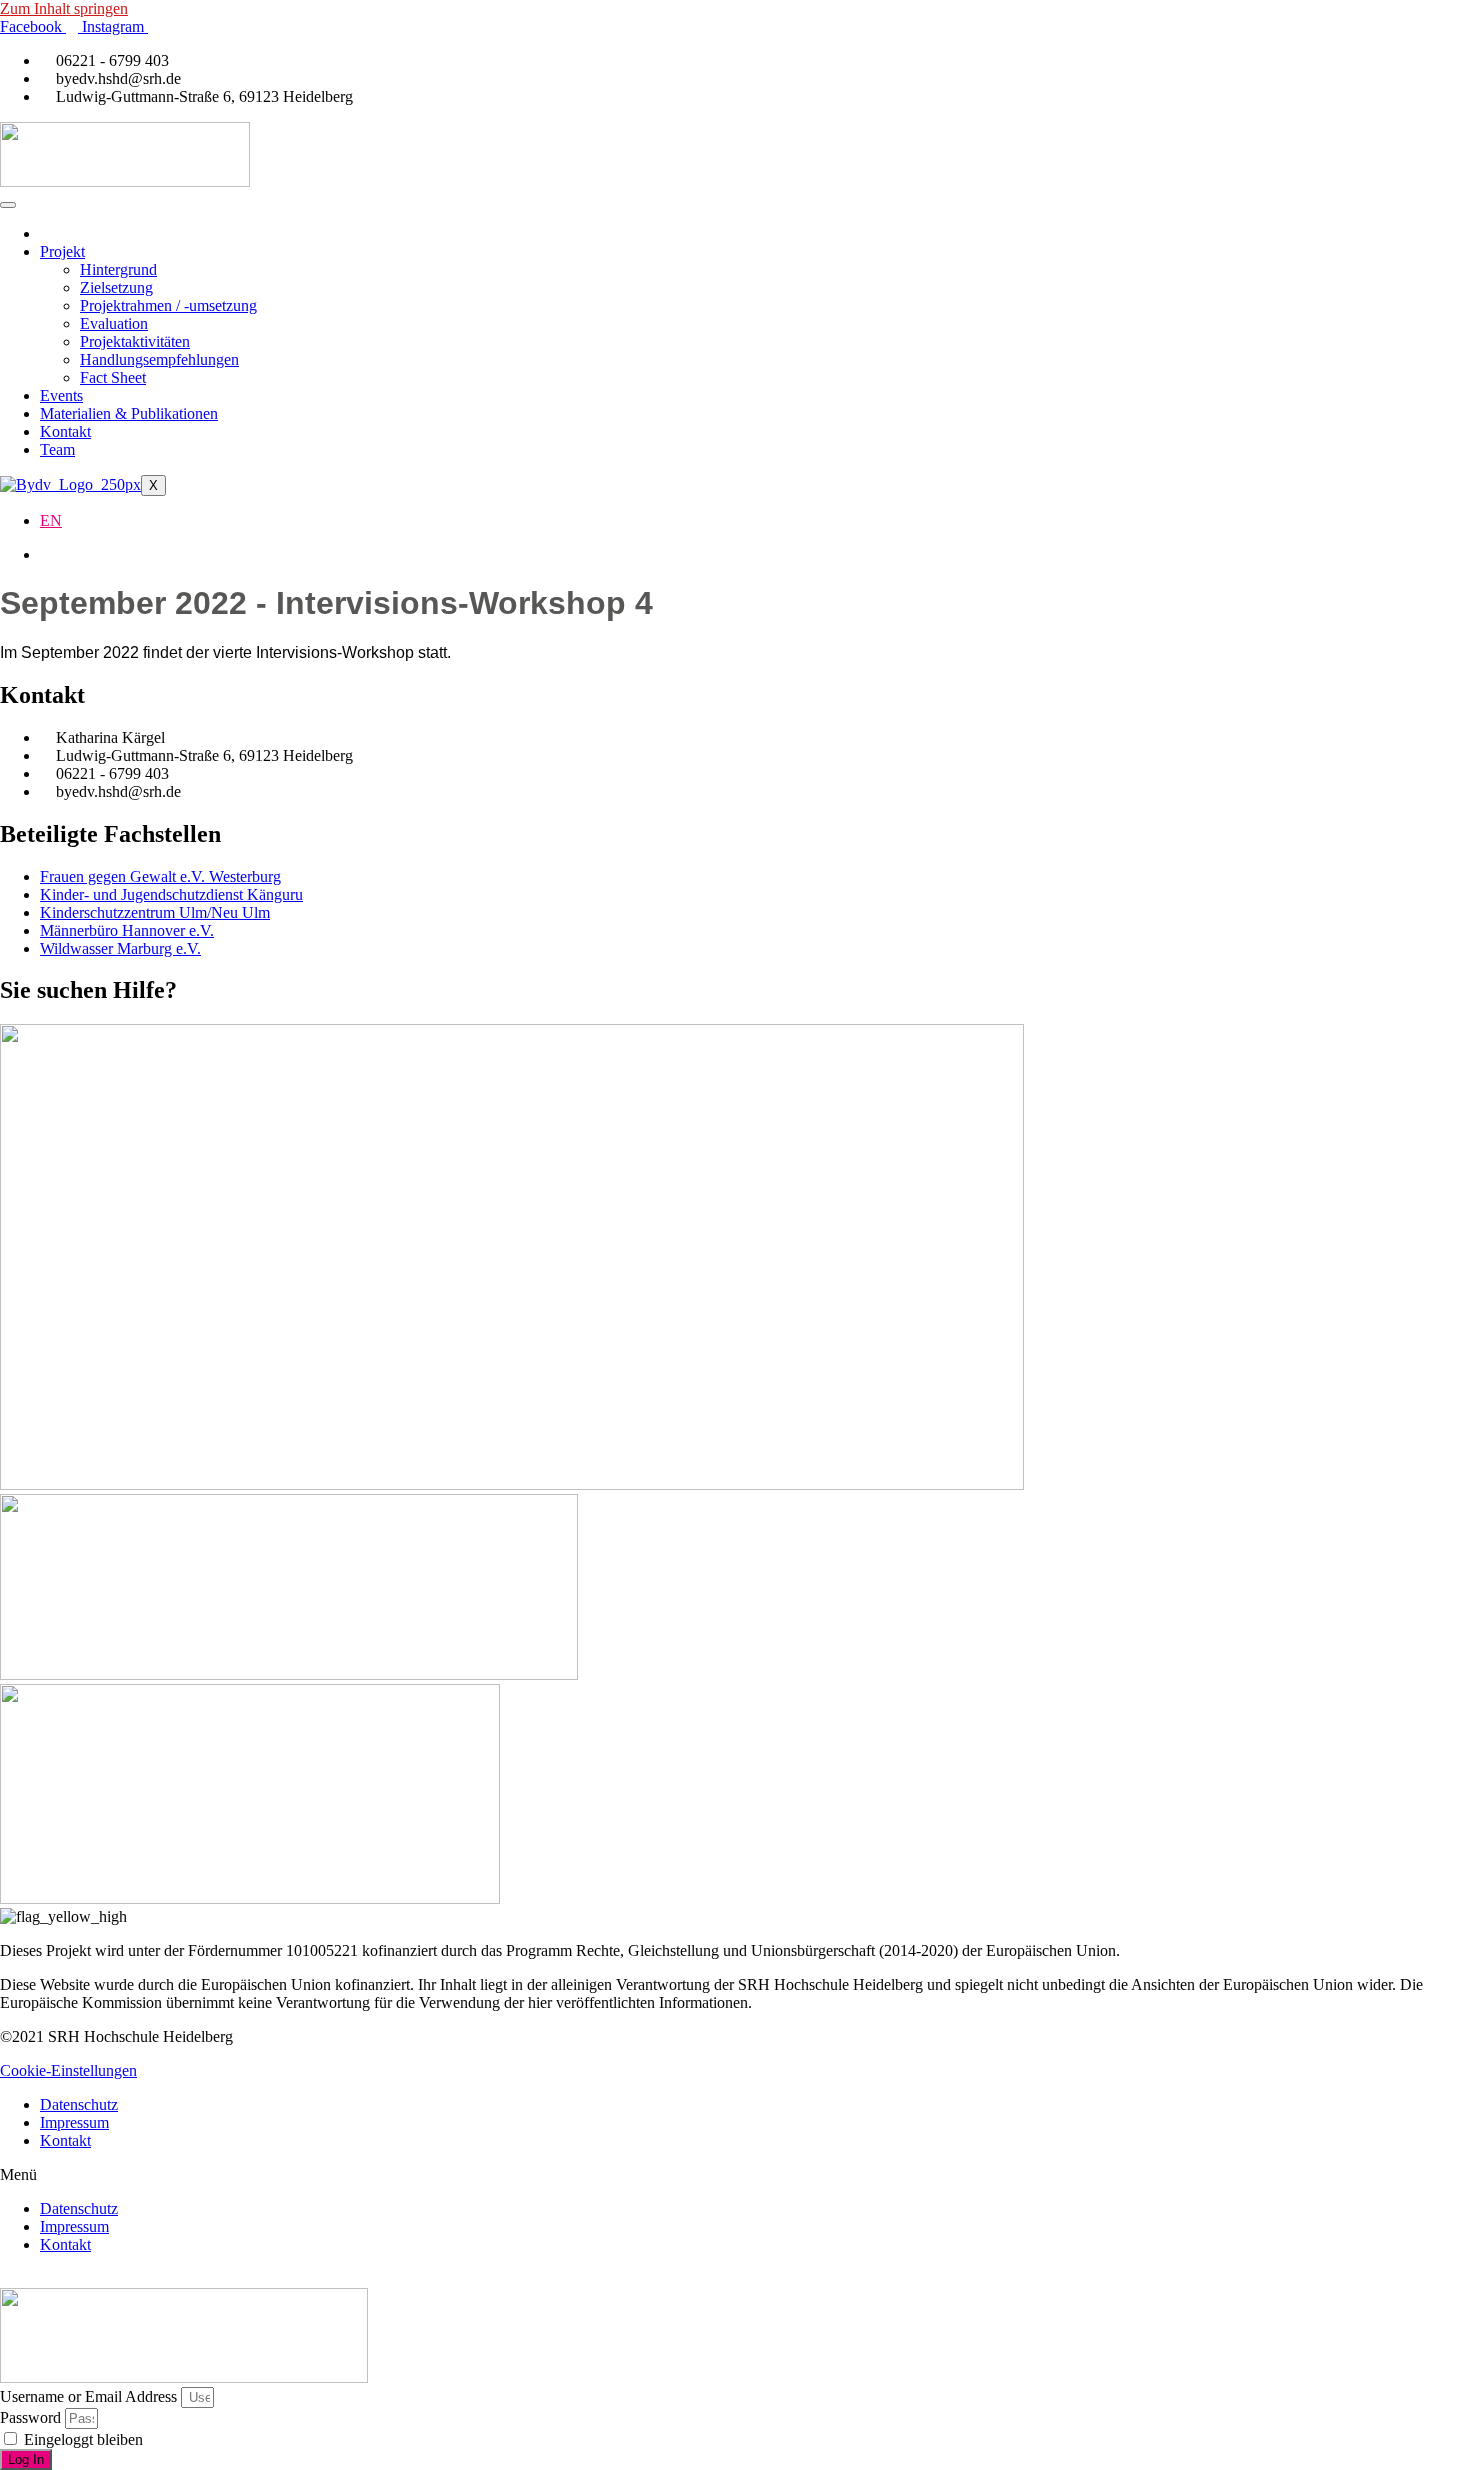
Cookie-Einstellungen (68, 2070)
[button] (735, 2175)
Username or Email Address (88, 2396)
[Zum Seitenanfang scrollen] (6, 2278)
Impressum (74, 2122)
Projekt (62, 251)
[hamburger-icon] (8, 205)
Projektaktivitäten (135, 341)
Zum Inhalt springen (64, 8)
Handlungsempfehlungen (159, 359)
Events (61, 395)
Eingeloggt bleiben (81, 2439)
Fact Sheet (113, 377)
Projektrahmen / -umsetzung (168, 305)
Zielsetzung (116, 287)
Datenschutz (79, 2104)
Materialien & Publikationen (129, 413)
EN (51, 520)
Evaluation (114, 323)
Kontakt (65, 431)
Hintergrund (118, 269)
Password (30, 2417)
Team (57, 449)
